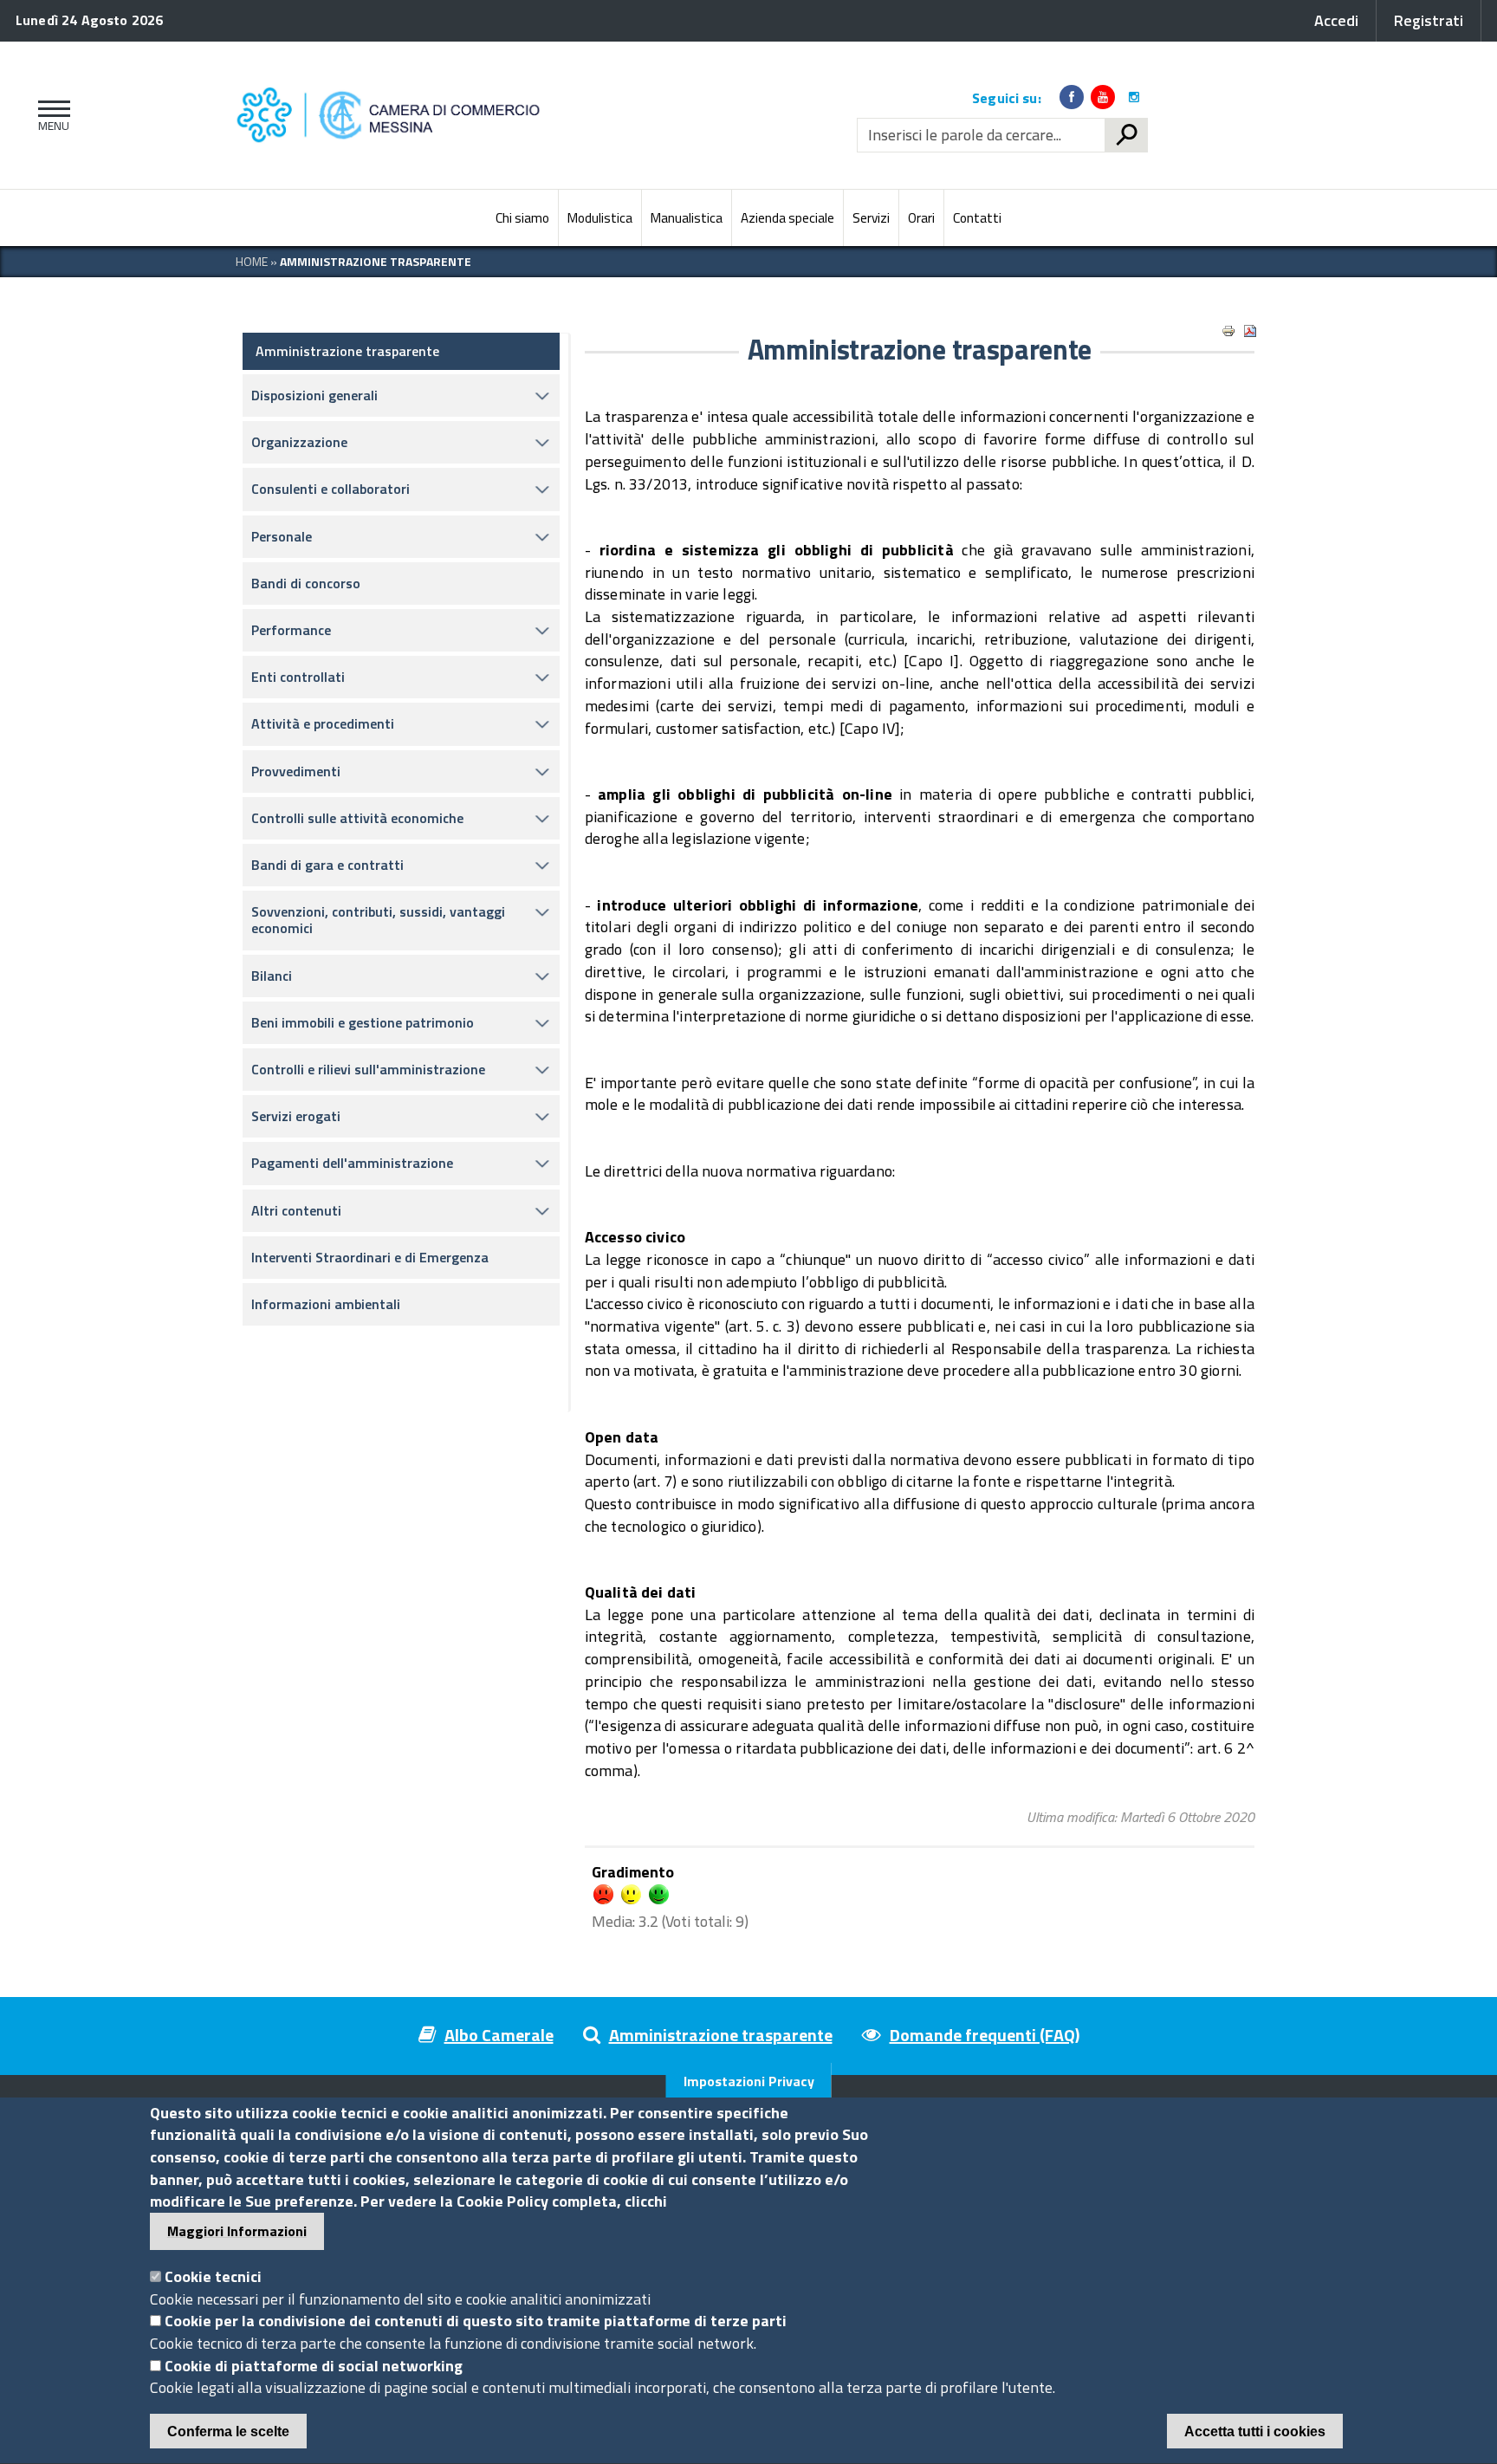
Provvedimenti (296, 771)
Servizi (871, 218)
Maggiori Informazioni (237, 2232)
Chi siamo (522, 218)
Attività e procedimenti (323, 723)
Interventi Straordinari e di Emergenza (370, 1257)
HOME (252, 261)
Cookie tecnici (213, 2277)
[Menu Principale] (51, 115)
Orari (921, 218)
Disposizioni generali (314, 395)
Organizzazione (299, 442)
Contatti (977, 218)
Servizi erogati (296, 1116)
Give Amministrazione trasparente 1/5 (603, 1894)
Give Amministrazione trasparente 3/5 (631, 1894)
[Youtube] (1103, 97)
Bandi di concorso (306, 583)
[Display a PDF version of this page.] (1250, 331)
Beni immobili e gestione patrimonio (363, 1022)
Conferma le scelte (228, 2432)
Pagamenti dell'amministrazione (352, 1163)
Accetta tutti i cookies (1255, 2432)
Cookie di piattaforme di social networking (314, 2367)
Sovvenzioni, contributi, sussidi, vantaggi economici (378, 920)
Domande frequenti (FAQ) (985, 2035)
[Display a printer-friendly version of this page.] (1228, 331)
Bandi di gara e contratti (327, 865)
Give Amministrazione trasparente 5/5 (659, 1894)
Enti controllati (298, 677)
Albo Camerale (499, 2035)
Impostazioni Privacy (749, 2081)
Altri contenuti (296, 1210)
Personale (282, 536)
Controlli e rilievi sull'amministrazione (368, 1069)
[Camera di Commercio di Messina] (393, 115)
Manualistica (687, 218)
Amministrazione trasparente (347, 351)
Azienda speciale (787, 218)
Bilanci (272, 976)
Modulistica (600, 218)
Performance (291, 630)
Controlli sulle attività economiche (357, 818)
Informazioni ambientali (326, 1304)
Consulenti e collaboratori (331, 489)
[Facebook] (1072, 97)
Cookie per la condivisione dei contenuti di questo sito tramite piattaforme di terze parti (476, 2321)
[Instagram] (1134, 97)
